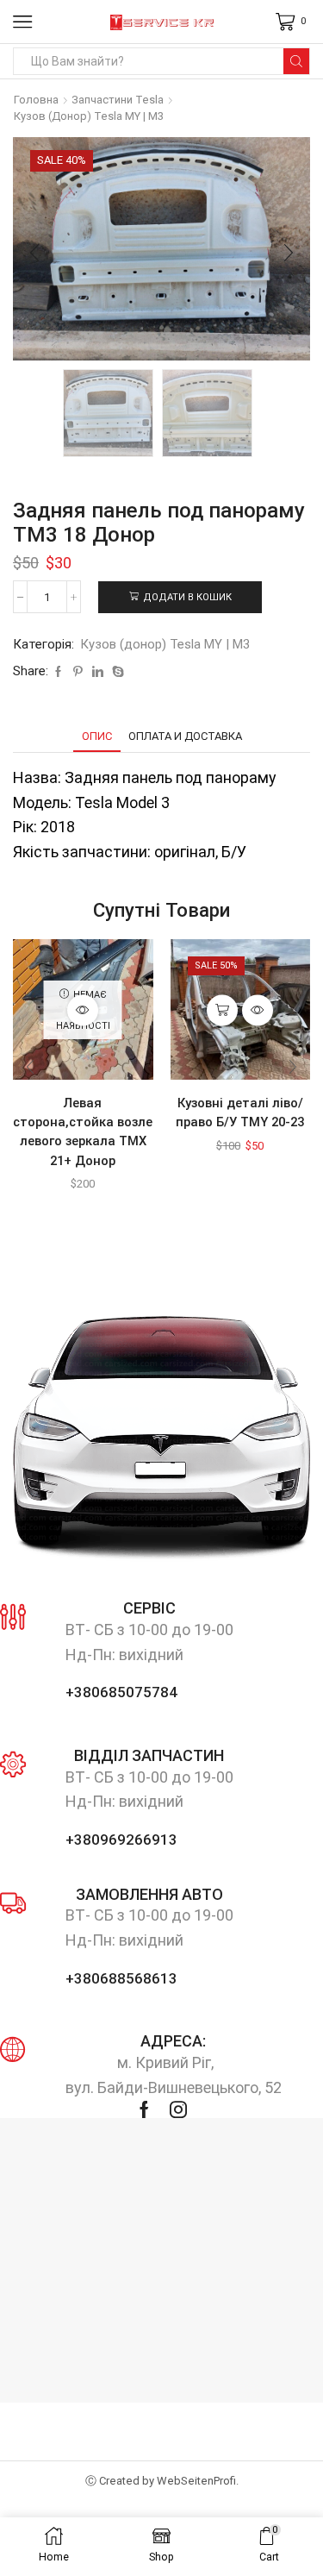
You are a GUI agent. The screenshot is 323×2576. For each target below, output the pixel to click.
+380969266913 (121, 1840)
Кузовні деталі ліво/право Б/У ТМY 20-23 (240, 1113)
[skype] (116, 672)
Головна (36, 100)
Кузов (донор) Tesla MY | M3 (89, 116)
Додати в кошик (187, 597)
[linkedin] (98, 672)
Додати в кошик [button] (222, 1010)
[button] (34, 254)
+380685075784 (121, 1692)
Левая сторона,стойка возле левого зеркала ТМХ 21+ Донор (83, 1132)
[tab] (97, 736)
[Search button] (296, 61)
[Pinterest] (78, 672)
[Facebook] (58, 672)
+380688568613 (121, 1978)
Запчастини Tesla (118, 100)
